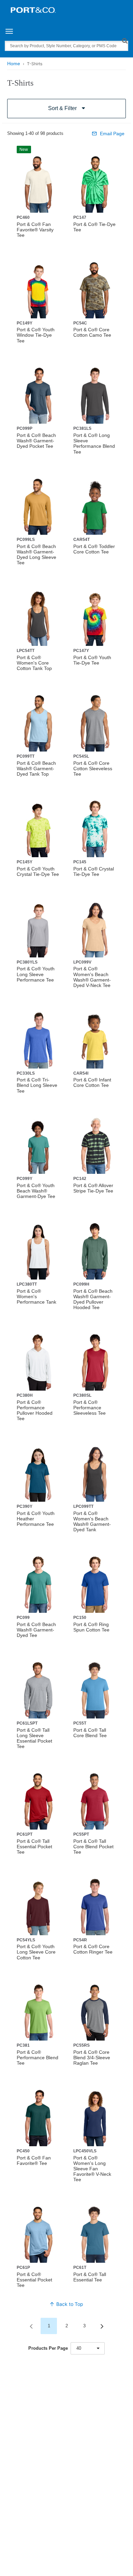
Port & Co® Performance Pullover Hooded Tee (35, 1410)
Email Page (112, 134)
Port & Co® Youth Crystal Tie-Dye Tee (38, 871)
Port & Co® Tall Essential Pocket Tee (34, 1847)
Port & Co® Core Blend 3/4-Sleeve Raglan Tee (92, 2058)
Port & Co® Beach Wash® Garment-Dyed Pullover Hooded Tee (93, 1299)
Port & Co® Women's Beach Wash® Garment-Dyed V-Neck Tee (92, 977)
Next (102, 2326)
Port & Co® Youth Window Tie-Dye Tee (36, 335)
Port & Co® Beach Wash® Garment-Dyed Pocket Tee (36, 441)
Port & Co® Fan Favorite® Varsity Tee (35, 230)
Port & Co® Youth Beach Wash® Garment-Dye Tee (36, 1191)
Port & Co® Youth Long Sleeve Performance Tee (36, 974)
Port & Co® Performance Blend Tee (38, 2058)
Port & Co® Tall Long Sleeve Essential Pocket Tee (34, 1738)
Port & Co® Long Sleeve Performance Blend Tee (94, 443)
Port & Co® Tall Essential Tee (90, 2277)
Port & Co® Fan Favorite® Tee (34, 2160)
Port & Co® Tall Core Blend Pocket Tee (93, 1847)
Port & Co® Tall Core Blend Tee (90, 1733)
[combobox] (88, 2348)
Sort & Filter (62, 108)
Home (14, 64)
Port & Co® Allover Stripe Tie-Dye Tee (93, 1188)
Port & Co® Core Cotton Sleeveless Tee (93, 769)
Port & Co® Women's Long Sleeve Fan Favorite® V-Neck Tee (92, 2169)
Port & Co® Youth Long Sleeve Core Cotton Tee (36, 1952)
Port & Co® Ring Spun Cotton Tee (91, 1627)
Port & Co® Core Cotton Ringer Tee (93, 1949)
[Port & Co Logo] (33, 10)
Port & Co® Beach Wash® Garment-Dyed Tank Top (36, 769)
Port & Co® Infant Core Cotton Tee (92, 1082)
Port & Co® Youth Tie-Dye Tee (92, 660)
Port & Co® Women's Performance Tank (36, 1296)
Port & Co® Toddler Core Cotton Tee (94, 549)
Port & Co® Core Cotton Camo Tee (92, 332)
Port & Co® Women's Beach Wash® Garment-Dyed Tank (92, 1521)
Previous (31, 2326)
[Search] (125, 41)
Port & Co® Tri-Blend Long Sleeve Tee (37, 1085)
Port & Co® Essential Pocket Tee (34, 2280)
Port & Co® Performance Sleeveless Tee (90, 1408)
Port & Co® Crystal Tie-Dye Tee (94, 871)
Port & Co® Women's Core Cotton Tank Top (34, 663)
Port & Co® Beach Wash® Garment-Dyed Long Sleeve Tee (36, 554)
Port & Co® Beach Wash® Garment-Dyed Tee (36, 1630)
